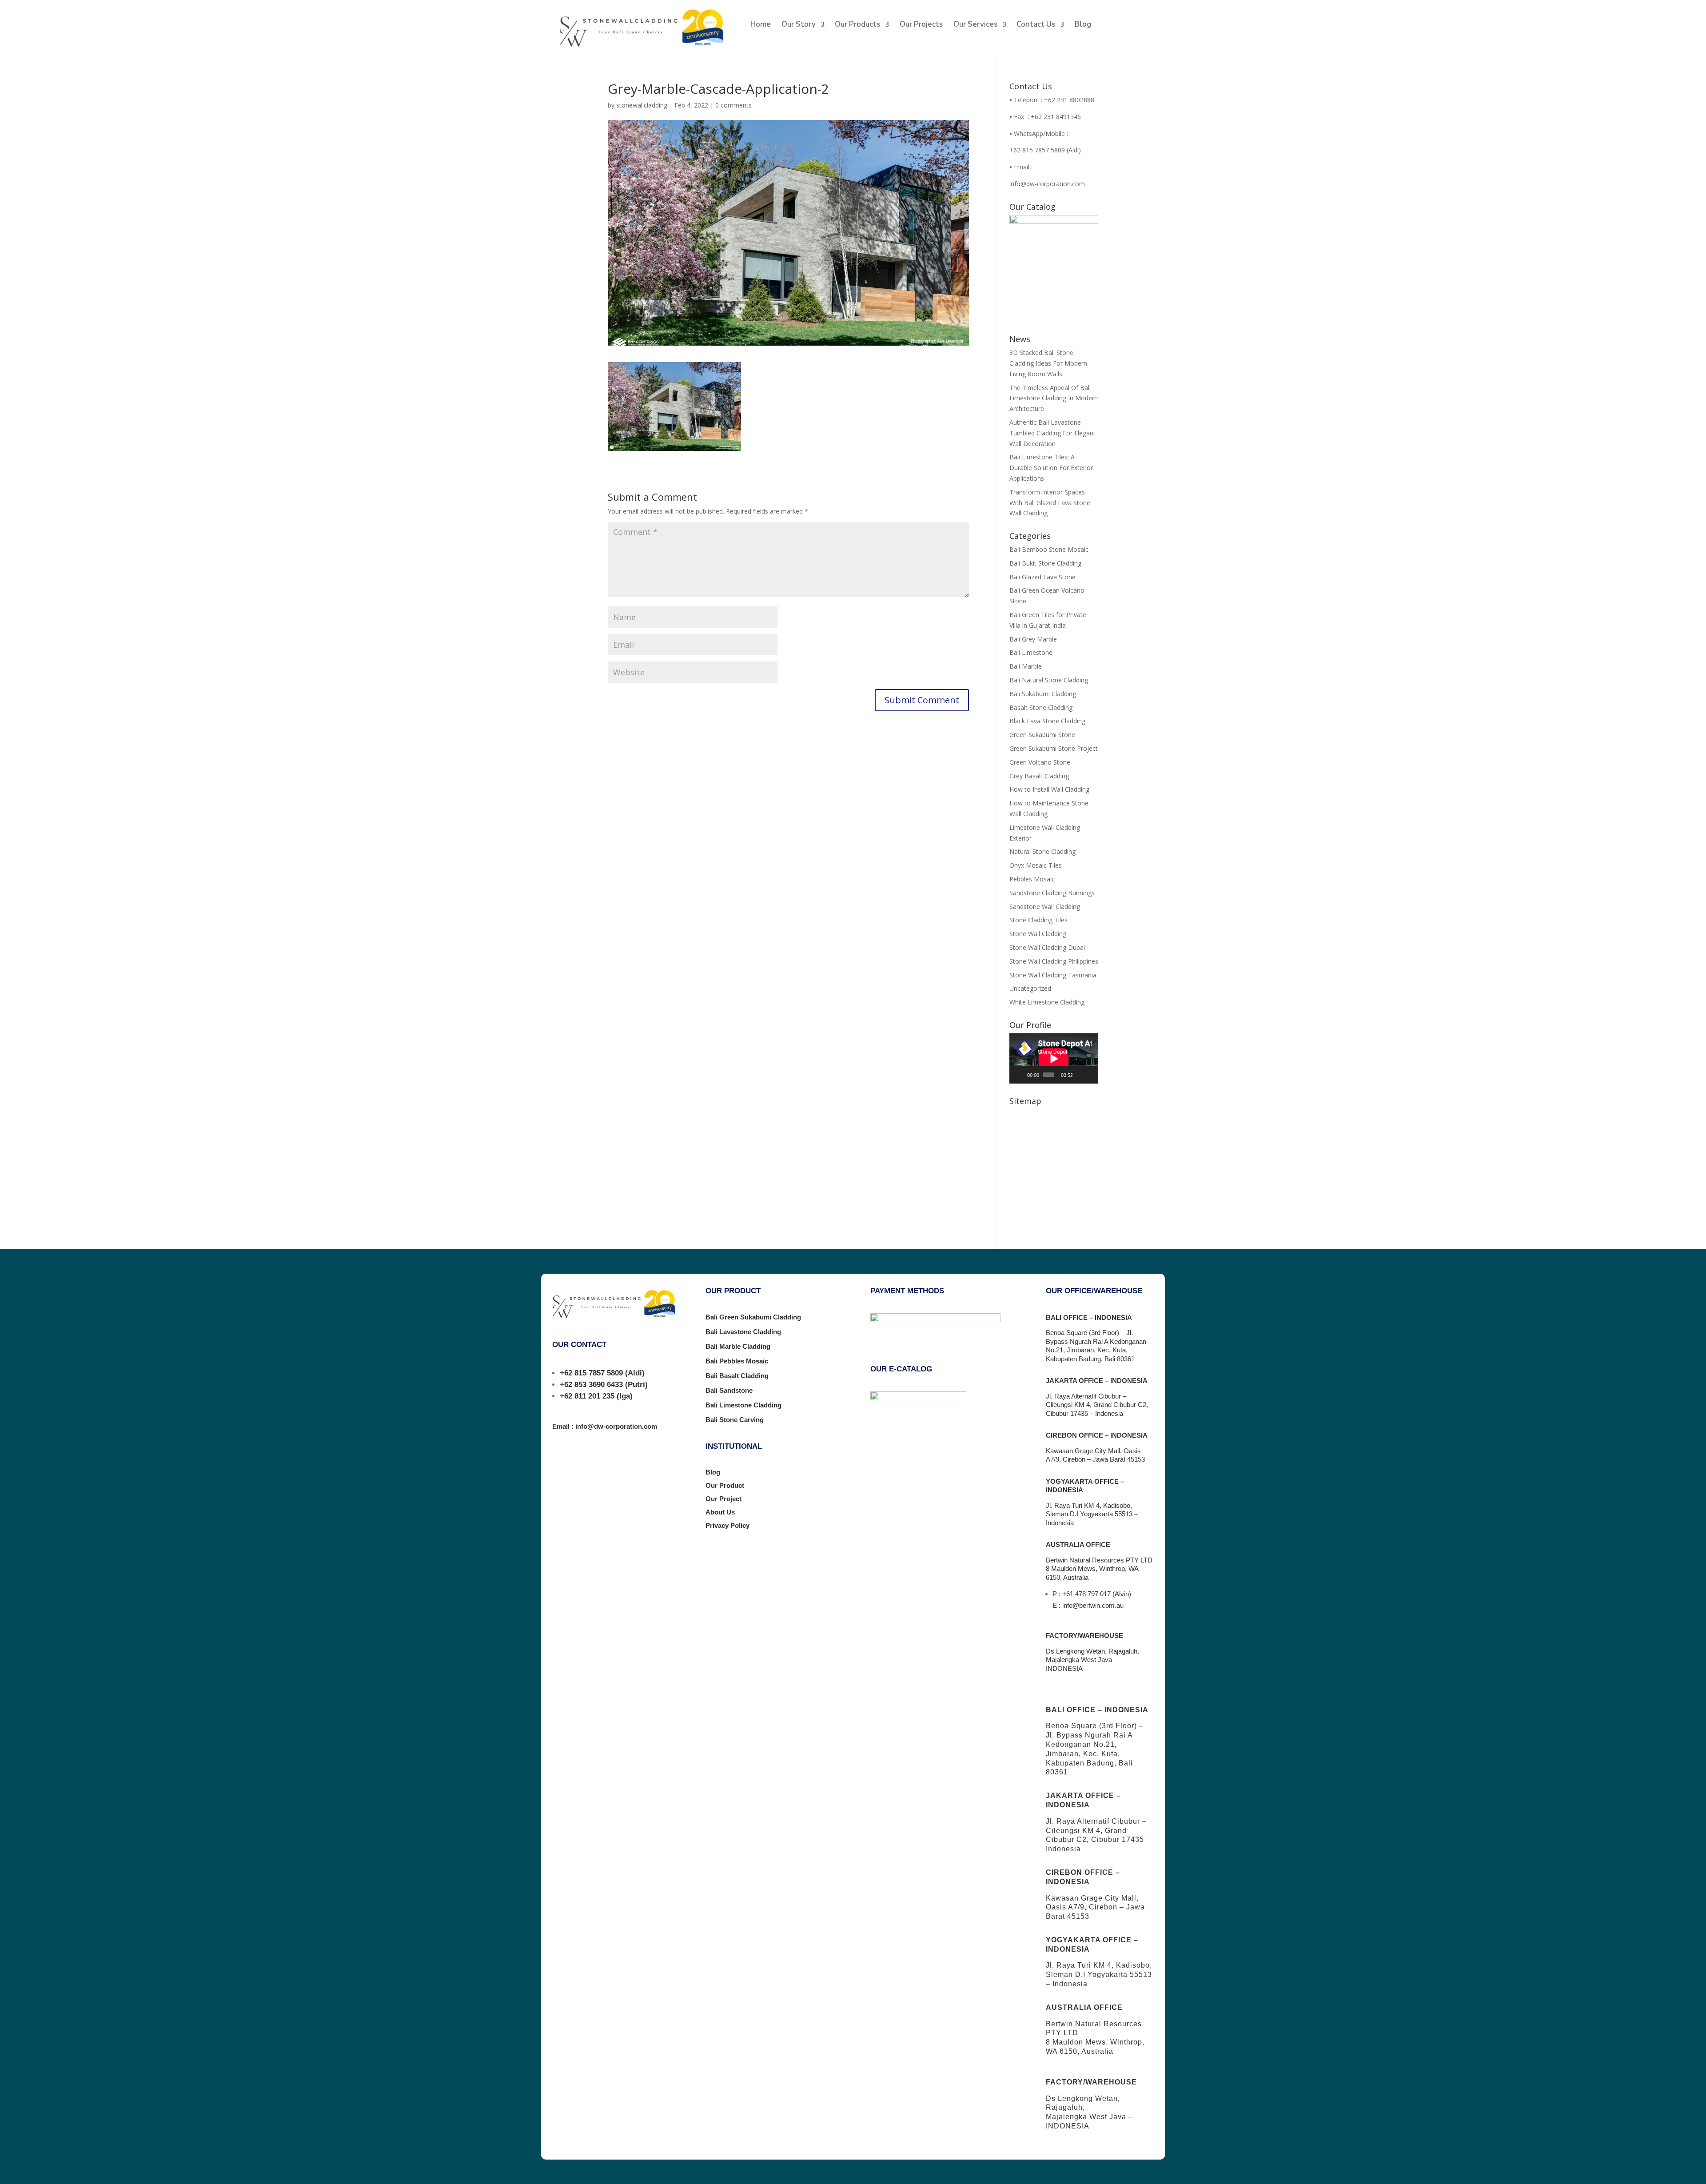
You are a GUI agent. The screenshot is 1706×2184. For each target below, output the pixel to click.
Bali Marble (1026, 666)
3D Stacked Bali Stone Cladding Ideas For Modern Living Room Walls (1048, 363)
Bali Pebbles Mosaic (737, 1361)
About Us (720, 1512)
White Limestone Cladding (1047, 1002)
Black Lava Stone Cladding (1047, 721)
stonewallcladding (642, 105)
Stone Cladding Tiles (1038, 920)
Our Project (723, 1499)
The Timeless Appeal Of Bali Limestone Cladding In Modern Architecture (1054, 398)
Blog (1083, 25)
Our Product (725, 1485)
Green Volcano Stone (1040, 762)
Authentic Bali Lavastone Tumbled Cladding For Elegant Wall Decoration (1052, 433)
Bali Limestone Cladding (743, 1405)
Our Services (975, 25)
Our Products (857, 25)
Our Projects (921, 25)
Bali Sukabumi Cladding (1043, 694)
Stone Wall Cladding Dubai (1047, 947)
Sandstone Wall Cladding (1045, 907)
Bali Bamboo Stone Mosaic (1049, 549)
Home (761, 25)
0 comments (733, 105)
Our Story (799, 25)
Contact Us (1036, 25)
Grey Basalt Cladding (1039, 776)
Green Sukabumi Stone (1042, 735)
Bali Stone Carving (735, 1420)
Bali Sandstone (729, 1390)
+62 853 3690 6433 (591, 1385)
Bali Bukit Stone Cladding (1045, 563)
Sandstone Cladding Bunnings (1052, 893)
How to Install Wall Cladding (1049, 789)
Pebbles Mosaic (1032, 879)
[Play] (1021, 1075)
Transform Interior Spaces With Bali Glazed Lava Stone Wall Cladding (1050, 503)
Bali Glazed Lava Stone (1042, 577)
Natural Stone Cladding (1042, 851)
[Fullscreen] (1090, 1075)
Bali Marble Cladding (738, 1346)
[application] (1054, 1058)
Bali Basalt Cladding (737, 1376)
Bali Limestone (1031, 652)
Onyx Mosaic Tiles (1036, 865)
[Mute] (1080, 1075)
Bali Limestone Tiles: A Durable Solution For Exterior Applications (1051, 468)
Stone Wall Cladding (1038, 934)
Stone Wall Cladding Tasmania (1053, 975)
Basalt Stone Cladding (1041, 707)
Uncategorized (1030, 988)
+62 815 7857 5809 (591, 1373)
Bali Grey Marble (1033, 639)
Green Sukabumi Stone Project (1054, 748)
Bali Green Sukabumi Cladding (753, 1317)
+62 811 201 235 (587, 1396)
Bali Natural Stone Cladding (1049, 680)
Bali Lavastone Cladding (743, 1332)
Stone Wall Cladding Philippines (1054, 961)
